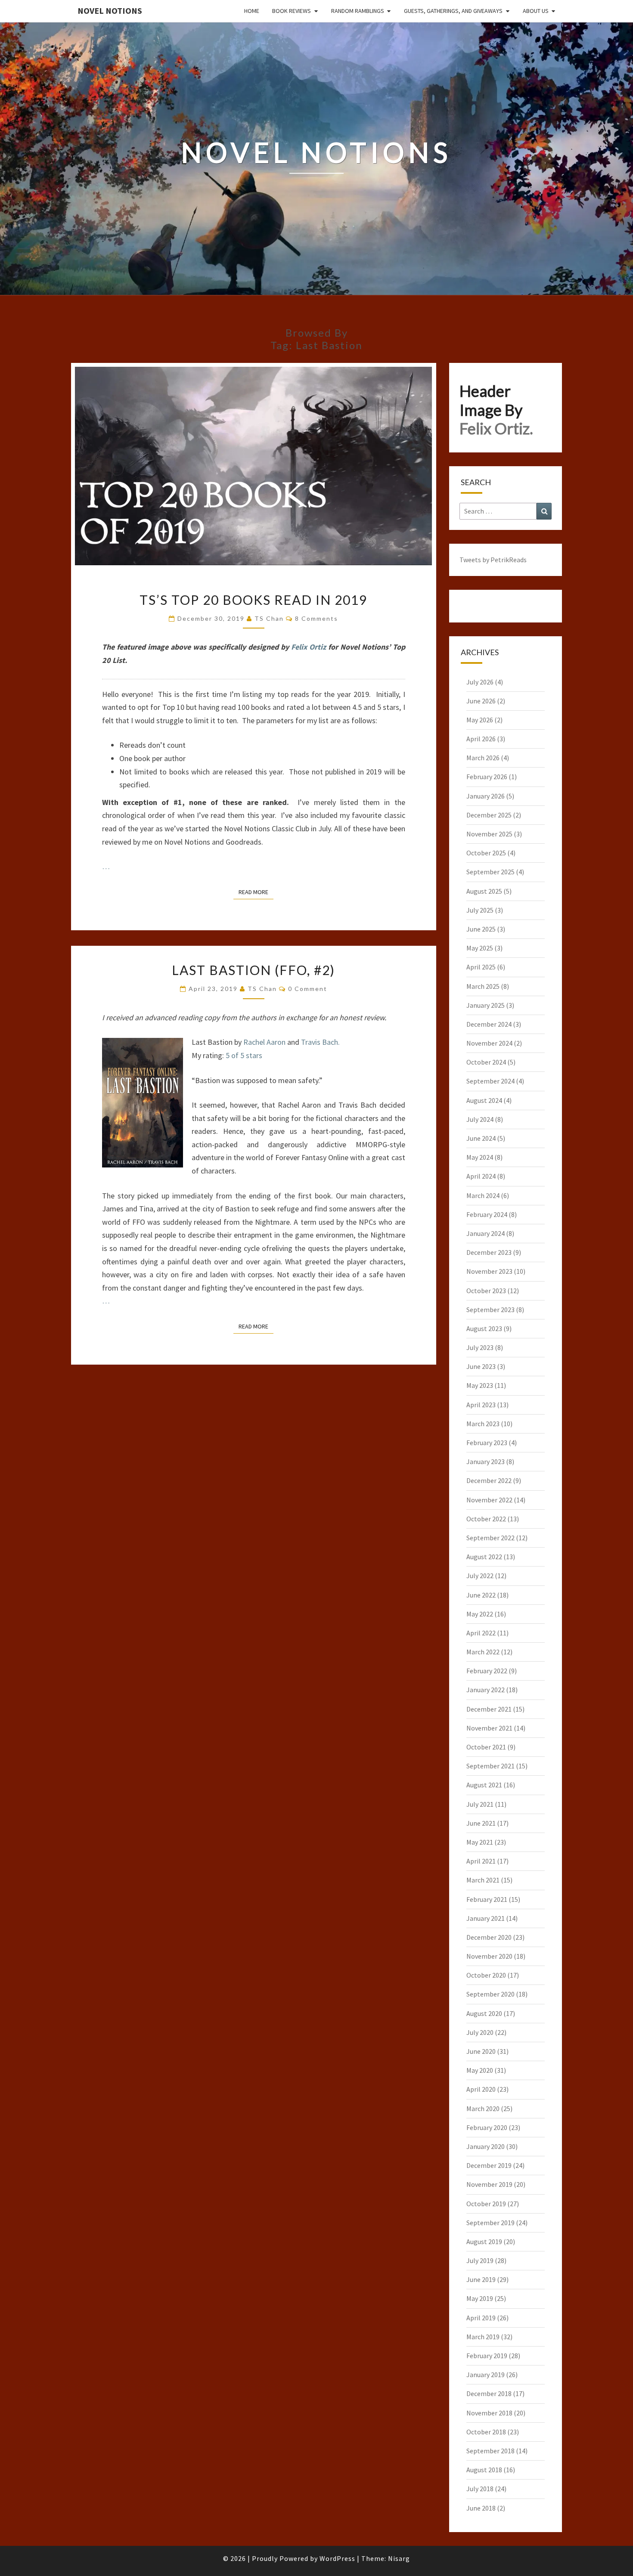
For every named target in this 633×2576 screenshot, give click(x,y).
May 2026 (480, 720)
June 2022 (481, 1595)
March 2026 (483, 758)
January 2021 (486, 1918)
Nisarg (399, 2558)
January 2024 (486, 1233)
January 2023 (486, 1461)
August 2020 (484, 2013)
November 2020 (489, 1956)
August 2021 (484, 1785)
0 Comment (308, 989)
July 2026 (480, 682)
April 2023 (481, 1405)
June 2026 (481, 701)
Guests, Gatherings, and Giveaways (453, 11)
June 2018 (481, 2508)
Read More (256, 892)
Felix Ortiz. (496, 428)
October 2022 (486, 1519)
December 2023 (489, 1252)
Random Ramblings (358, 11)
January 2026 (486, 796)
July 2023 (480, 1347)
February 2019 (487, 2356)
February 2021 (487, 1899)
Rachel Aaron (264, 1042)
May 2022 (480, 1614)
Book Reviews (292, 11)
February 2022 (487, 1671)
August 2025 (484, 891)
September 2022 (490, 1538)
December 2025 (489, 815)
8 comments (316, 618)
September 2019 (490, 2223)
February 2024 (487, 1214)
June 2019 (481, 2279)
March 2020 (483, 2108)
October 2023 (486, 1291)
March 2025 (483, 986)
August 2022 (484, 1557)
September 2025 (490, 872)
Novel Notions (110, 11)
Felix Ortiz (309, 647)
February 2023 (487, 1443)
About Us (536, 11)
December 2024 (489, 1024)
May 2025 (480, 948)
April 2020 (481, 2089)
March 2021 (483, 1880)
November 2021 (489, 1728)
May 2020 (480, 2070)
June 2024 (481, 1138)
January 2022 (486, 1690)
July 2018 (480, 2489)
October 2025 (486, 853)
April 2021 (481, 1861)
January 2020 (486, 2146)
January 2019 (486, 2375)
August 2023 (484, 1328)
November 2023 (489, 1271)
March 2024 (483, 1195)
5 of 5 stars (244, 1055)
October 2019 (486, 2204)
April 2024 (481, 1176)
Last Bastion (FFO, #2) (253, 970)
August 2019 (484, 2242)
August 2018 (484, 2470)
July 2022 (480, 1576)
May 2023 (480, 1385)
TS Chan (269, 618)
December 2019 (489, 2165)
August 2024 (484, 1100)
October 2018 (486, 2432)
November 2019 (489, 2184)
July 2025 (480, 910)
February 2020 (487, 2127)
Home (252, 11)
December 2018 (489, 2393)
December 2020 (489, 1937)
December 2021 (489, 1709)
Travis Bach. (320, 1042)
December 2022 (489, 1480)
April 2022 (481, 1633)
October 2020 (486, 1975)
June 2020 (481, 2051)
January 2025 (486, 1005)
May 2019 (480, 2298)
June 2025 (481, 929)
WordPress (337, 2558)
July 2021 (480, 1804)
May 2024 (480, 1157)
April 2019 (481, 2318)
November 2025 (489, 834)
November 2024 (489, 1043)
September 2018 (490, 2451)
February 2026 (487, 777)
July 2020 (480, 2032)
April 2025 (481, 967)
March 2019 (483, 2337)
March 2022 (483, 1652)
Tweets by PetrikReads (493, 560)
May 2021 (480, 1842)
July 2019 (480, 2260)
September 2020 (490, 1994)
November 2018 (489, 2413)
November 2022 (489, 1500)
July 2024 (480, 1119)
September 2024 (490, 1081)
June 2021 (481, 1823)
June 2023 (481, 1366)
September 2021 (490, 1766)
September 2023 (490, 1310)
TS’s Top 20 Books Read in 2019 (253, 600)
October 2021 (486, 1747)
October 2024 (486, 1062)
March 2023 (483, 1424)
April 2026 (481, 739)
